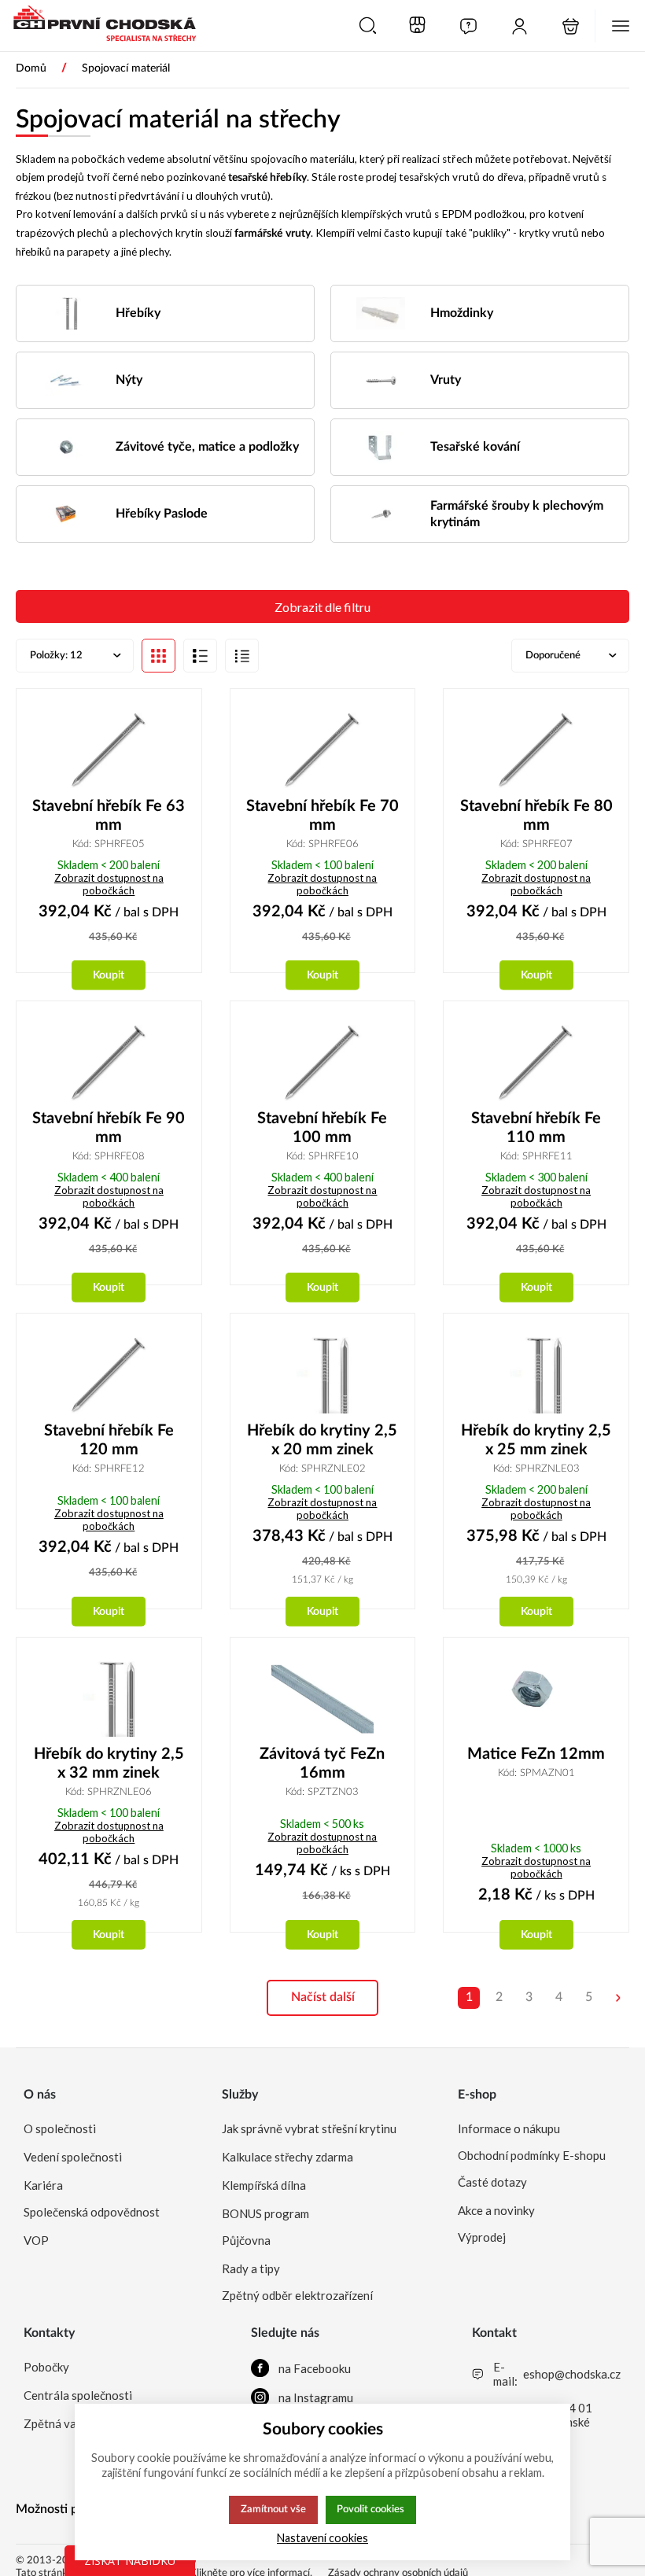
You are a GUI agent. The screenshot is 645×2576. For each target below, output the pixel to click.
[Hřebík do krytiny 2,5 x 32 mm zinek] (109, 1699)
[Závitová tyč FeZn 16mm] (323, 1699)
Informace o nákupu (509, 2128)
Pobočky (46, 2367)
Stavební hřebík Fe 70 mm (322, 816)
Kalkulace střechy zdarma (287, 2157)
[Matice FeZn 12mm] (536, 1699)
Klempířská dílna (264, 2185)
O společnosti (60, 2128)
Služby (240, 2095)
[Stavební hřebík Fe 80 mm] (536, 751)
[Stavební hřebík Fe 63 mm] (109, 751)
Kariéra (43, 2185)
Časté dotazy (492, 2182)
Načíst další (323, 1997)
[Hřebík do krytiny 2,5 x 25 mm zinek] (536, 1375)
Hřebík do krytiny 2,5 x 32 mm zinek (109, 1763)
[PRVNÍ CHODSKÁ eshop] (98, 25)
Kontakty (49, 2333)
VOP (36, 2240)
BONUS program (265, 2213)
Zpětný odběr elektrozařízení (297, 2295)
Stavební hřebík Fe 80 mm (536, 816)
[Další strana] (618, 1998)
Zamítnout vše (273, 2509)
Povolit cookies (370, 2509)
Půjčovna (246, 2240)
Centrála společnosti (78, 2395)
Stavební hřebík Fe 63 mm (109, 816)
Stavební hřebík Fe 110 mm (536, 1128)
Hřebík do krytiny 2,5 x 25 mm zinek (536, 1440)
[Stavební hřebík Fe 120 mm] (109, 1375)
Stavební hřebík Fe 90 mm (109, 1128)
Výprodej (482, 2237)
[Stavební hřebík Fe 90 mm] (109, 1063)
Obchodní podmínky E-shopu (532, 2155)
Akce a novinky (496, 2210)
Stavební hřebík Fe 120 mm (109, 1440)
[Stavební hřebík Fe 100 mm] (323, 1063)
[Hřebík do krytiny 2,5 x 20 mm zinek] (323, 1375)
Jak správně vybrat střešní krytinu (309, 2128)
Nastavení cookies (322, 2538)
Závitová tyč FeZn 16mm (322, 1763)
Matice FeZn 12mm (536, 1754)
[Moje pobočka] (417, 26)
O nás (40, 2095)
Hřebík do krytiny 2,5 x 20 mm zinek (322, 1440)
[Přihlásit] (520, 26)
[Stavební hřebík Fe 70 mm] (323, 751)
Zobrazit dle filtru (322, 607)
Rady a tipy (251, 2268)
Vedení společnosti (73, 2157)
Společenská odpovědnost (92, 2212)
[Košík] (571, 26)
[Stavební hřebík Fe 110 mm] (536, 1063)
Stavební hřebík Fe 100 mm (322, 1128)
